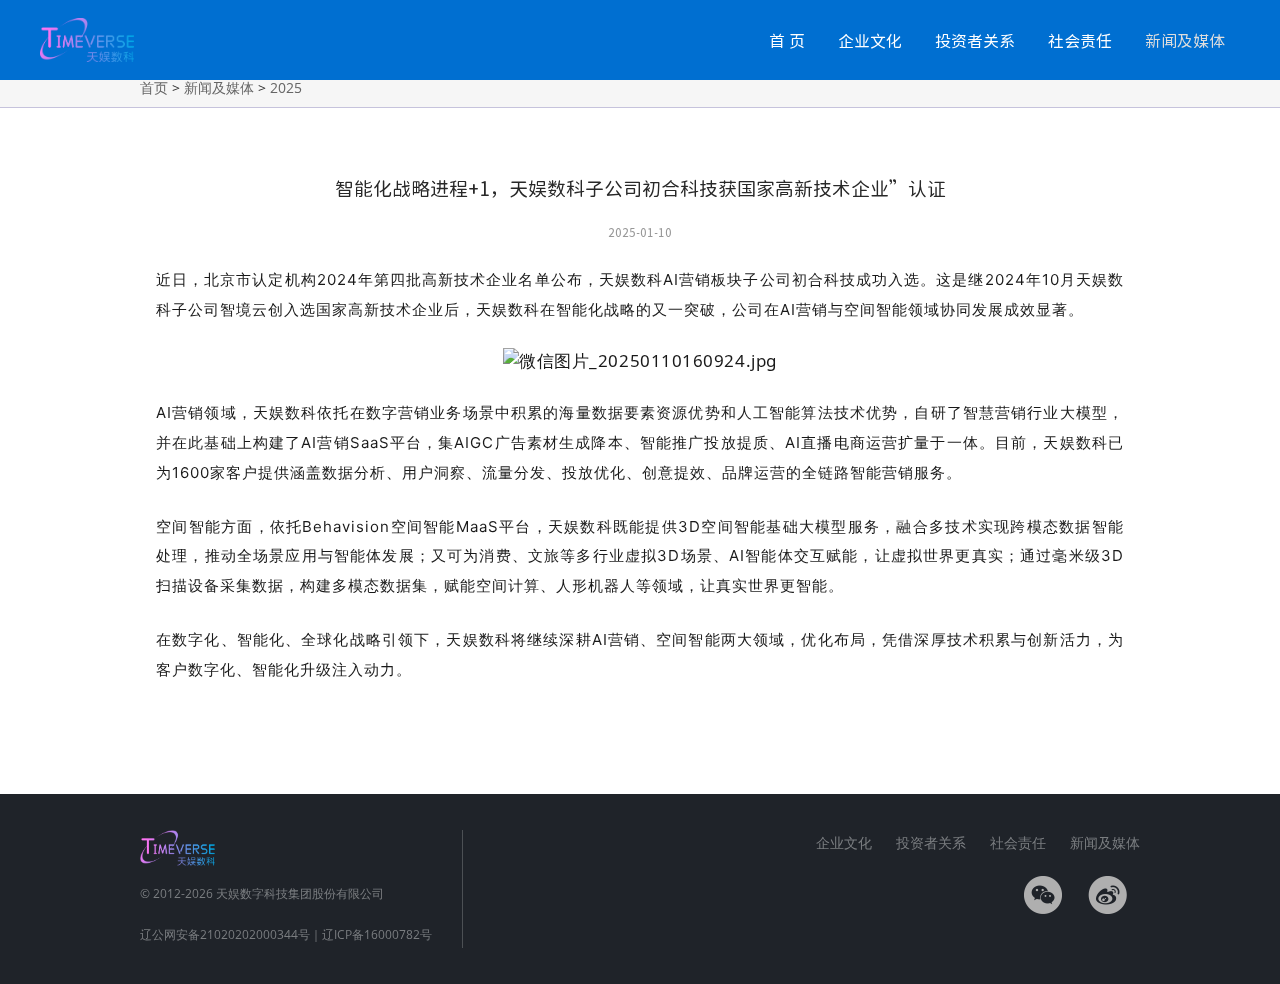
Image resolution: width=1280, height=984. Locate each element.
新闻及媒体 (1185, 40)
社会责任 (1080, 40)
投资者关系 (975, 40)
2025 (286, 87)
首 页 (787, 40)
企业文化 (870, 40)
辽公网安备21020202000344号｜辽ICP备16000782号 (286, 934)
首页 (154, 87)
